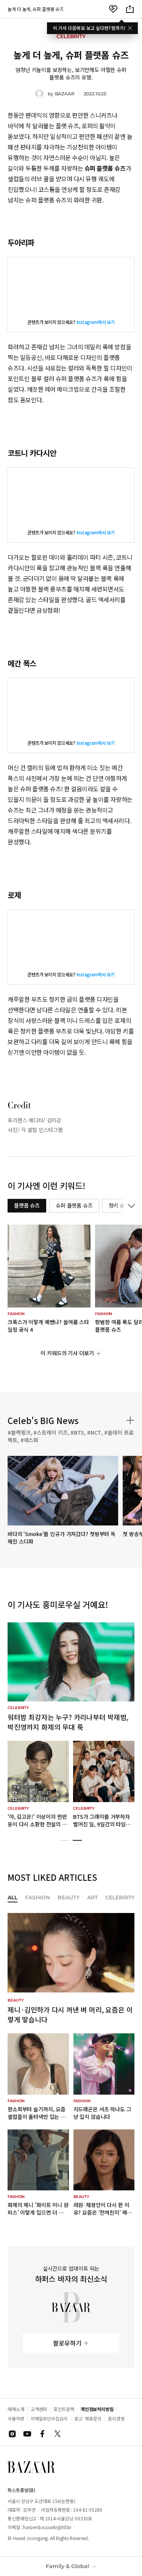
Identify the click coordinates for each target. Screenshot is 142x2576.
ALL (12, 1898)
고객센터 (39, 2409)
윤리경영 (116, 2418)
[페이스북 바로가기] (42, 2434)
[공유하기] (130, 9)
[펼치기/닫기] (130, 1206)
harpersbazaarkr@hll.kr (47, 2527)
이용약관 (16, 2418)
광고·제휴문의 (88, 2418)
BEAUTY (69, 1898)
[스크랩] (113, 9)
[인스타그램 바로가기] (12, 2434)
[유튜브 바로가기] (27, 2434)
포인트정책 (64, 2409)
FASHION (37, 1898)
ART (92, 1898)
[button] (65, 1840)
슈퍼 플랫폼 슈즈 (74, 1205)
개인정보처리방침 (97, 2409)
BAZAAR (65, 94)
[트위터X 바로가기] (58, 2434)
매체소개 (16, 2409)
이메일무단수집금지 (49, 2418)
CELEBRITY (120, 1898)
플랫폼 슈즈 (27, 1205)
